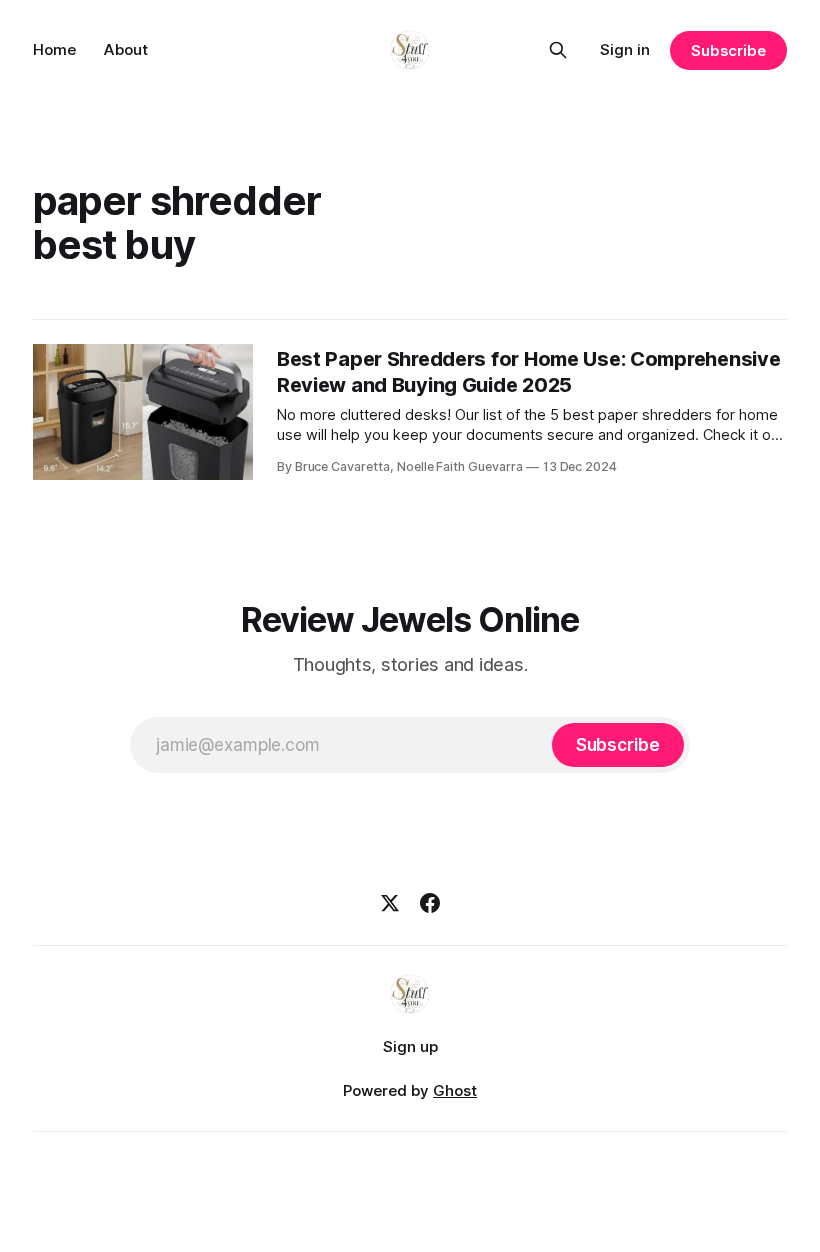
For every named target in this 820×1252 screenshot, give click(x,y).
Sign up (410, 1046)
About (126, 49)
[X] (390, 903)
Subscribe (728, 50)
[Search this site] (558, 50)
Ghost (455, 1090)
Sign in (625, 49)
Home (54, 49)
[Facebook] (430, 903)
